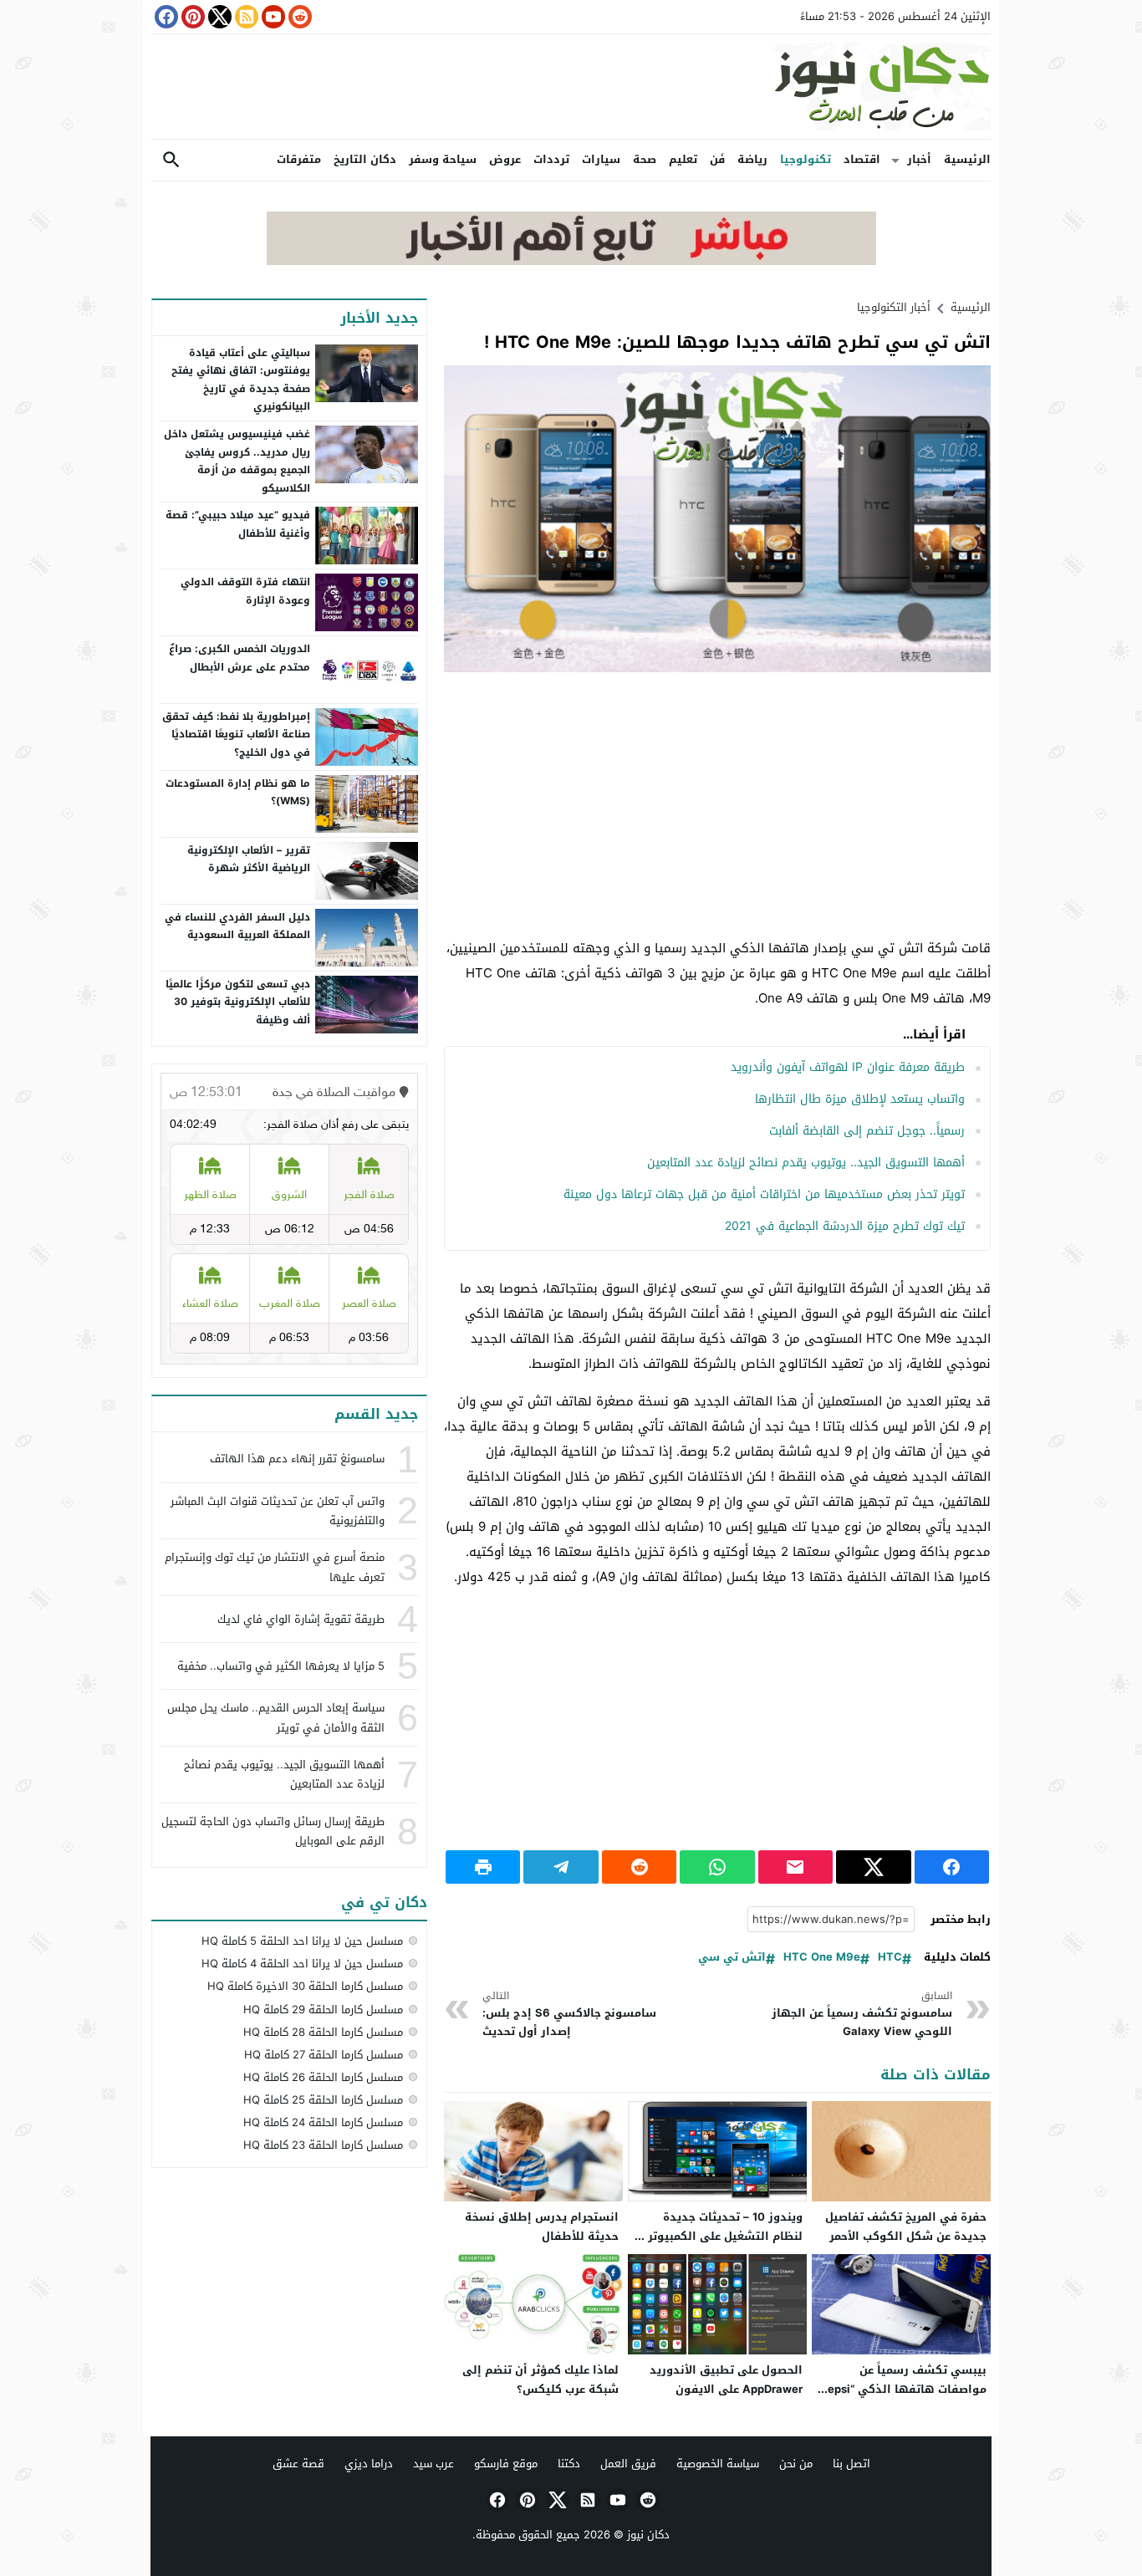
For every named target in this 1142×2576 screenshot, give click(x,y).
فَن (717, 159)
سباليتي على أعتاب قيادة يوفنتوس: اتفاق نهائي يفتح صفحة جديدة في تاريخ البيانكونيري (241, 380)
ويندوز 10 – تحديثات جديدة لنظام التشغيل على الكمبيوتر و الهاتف (720, 2236)
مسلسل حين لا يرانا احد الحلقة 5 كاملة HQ (302, 1941)
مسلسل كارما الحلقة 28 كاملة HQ (323, 2032)
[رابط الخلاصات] (245, 17)
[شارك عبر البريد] (795, 1867)
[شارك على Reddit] (639, 1867)
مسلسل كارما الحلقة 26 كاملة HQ (323, 2077)
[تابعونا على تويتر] (218, 17)
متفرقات (299, 159)
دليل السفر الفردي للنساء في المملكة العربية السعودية (237, 926)
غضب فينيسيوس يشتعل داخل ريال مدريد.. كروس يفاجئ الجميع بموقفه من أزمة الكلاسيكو (237, 461)
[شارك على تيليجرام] (561, 1867)
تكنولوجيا (806, 159)
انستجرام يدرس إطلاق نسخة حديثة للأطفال (542, 2227)
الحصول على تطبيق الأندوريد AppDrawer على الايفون (726, 2380)
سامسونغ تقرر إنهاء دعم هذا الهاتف (297, 1459)
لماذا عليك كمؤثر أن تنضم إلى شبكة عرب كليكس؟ (540, 2380)
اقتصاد (862, 159)
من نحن (796, 2464)
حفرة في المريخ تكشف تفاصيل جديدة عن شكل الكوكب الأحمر (906, 2227)
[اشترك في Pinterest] (191, 17)
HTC (890, 1958)
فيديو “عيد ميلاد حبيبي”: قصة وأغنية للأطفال (238, 524)
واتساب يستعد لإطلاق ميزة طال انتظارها (860, 1099)
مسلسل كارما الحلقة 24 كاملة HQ (323, 2122)
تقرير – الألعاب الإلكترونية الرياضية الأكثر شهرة (249, 860)
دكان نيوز (648, 2535)
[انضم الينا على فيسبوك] (165, 17)
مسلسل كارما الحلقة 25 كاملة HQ (323, 2100)
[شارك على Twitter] (873, 1867)
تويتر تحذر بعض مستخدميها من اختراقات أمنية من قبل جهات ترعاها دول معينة (764, 1194)
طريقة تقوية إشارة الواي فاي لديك (301, 1619)
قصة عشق (298, 2464)
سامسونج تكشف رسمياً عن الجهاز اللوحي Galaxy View (862, 2015)
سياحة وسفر (443, 159)
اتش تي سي (732, 1958)
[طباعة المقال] (483, 1867)
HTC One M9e (822, 1958)
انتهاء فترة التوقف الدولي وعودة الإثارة (245, 591)
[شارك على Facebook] (952, 1867)
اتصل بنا (851, 2464)
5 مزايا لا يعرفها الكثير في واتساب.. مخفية (281, 1666)
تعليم (683, 159)
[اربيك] (571, 261)
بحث (171, 160)
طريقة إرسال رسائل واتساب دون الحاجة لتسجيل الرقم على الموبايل (273, 1831)
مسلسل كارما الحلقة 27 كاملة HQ (324, 2055)
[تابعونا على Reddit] (298, 17)
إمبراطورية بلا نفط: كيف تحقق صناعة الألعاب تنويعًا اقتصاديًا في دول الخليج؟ (236, 735)
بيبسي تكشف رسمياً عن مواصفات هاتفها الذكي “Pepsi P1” (904, 2389)
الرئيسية (967, 159)
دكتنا (569, 2464)
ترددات (551, 159)
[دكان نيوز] (571, 87)
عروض (505, 159)
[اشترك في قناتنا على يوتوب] (272, 17)
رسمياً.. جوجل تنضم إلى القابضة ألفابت (867, 1131)
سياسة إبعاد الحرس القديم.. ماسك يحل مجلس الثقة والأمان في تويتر (276, 1717)
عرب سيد (433, 2464)
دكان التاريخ (365, 159)
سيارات (601, 159)
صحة (645, 159)
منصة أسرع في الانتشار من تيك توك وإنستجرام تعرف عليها (275, 1567)
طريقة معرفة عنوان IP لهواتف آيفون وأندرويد (848, 1067)
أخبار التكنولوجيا (894, 307)
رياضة (752, 159)
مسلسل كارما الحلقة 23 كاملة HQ (323, 2145)
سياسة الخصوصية (718, 2464)
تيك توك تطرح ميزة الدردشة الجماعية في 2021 (845, 1226)
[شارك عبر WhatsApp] (717, 1867)
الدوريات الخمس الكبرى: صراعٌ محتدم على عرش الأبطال (240, 658)
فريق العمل (628, 2464)
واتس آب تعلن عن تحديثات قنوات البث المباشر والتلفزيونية (278, 1511)
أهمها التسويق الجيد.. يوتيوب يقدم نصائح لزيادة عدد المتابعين (806, 1163)
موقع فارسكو (506, 2464)
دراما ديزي (369, 2464)
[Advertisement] (717, 806)
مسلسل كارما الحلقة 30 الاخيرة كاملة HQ (305, 1986)
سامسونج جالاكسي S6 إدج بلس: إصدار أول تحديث (569, 2015)
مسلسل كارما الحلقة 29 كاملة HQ (323, 2010)
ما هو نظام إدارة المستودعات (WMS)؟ (238, 793)
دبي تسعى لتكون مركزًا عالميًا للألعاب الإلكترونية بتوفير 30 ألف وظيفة (238, 1002)
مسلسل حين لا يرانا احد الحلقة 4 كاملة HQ (302, 1964)
